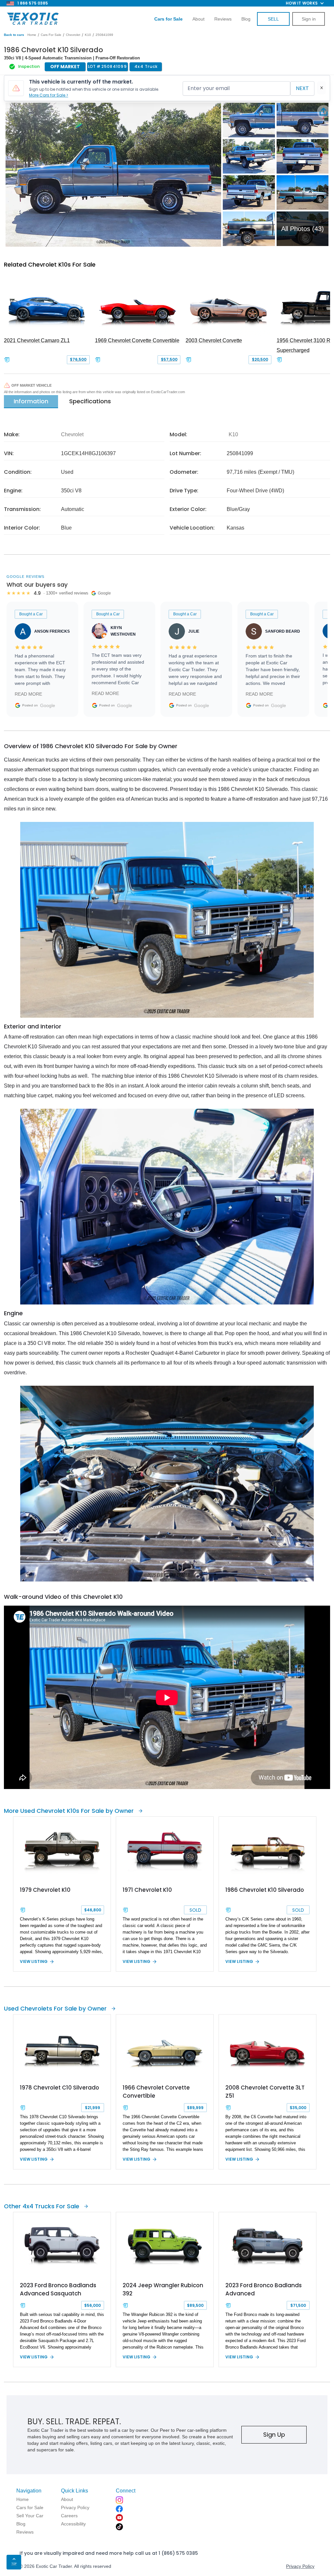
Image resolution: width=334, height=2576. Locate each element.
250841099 (104, 35)
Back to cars (14, 35)
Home (32, 35)
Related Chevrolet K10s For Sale (50, 264)
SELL (273, 19)
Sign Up (274, 2435)
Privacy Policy (300, 2566)
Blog (246, 19)
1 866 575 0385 (33, 3)
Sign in (309, 19)
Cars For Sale (51, 35)
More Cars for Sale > (49, 95)
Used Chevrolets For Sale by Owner (55, 2008)
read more (28, 694)
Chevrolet (73, 35)
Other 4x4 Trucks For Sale (42, 2206)
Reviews (223, 19)
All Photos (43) (303, 229)
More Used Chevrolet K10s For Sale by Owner (69, 1811)
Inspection (29, 66)
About (198, 19)
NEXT (302, 88)
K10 (88, 35)
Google (48, 705)
